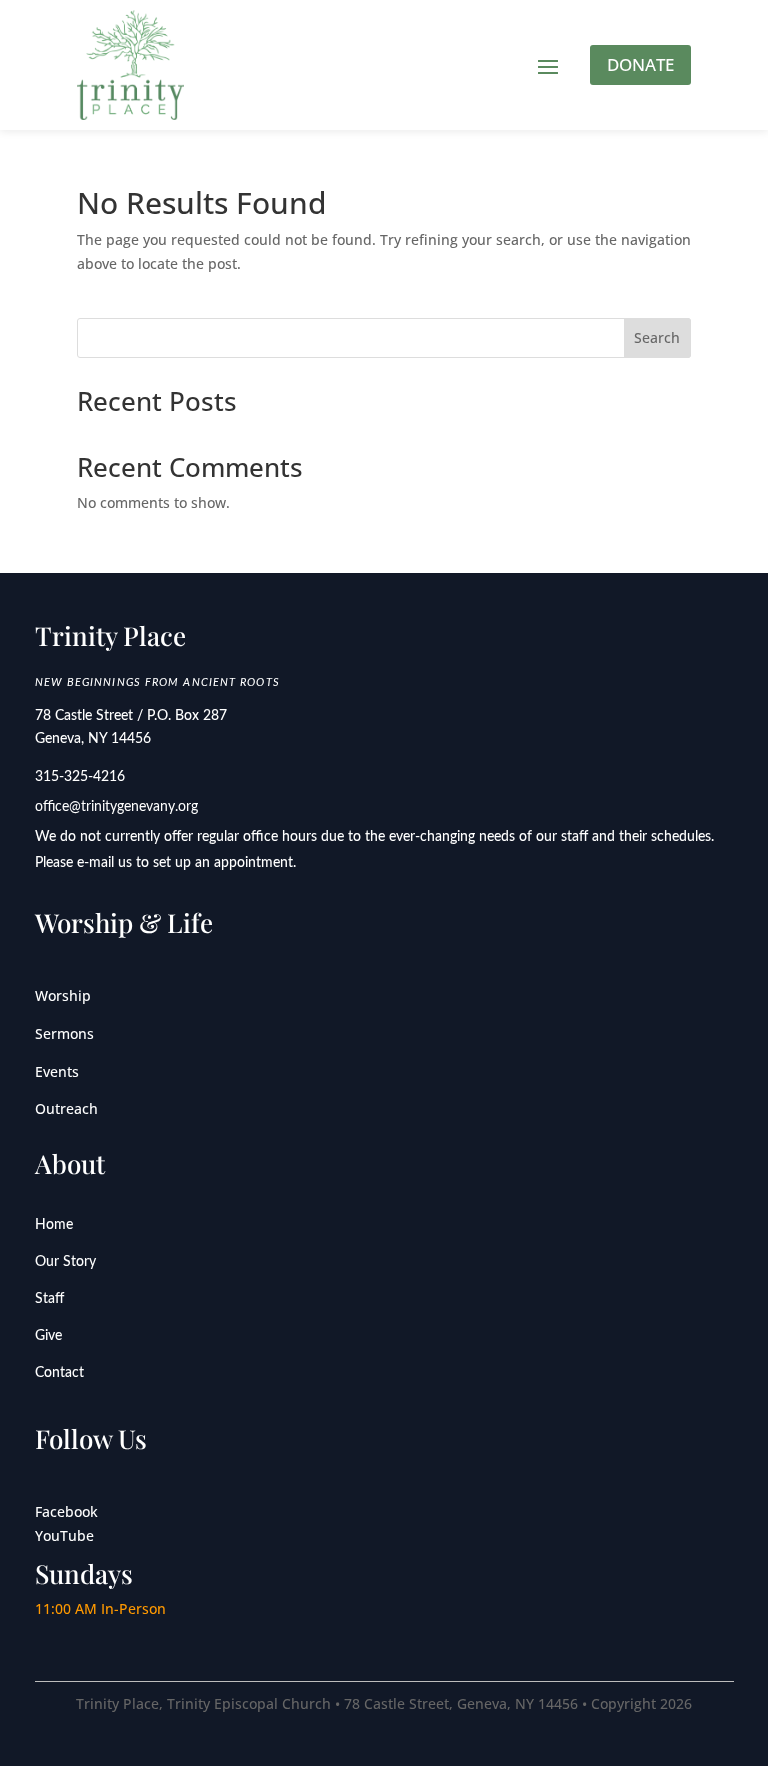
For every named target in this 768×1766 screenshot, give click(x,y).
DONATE (640, 64)
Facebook (66, 1511)
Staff (49, 1299)
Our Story (65, 1262)
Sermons (64, 1033)
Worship (63, 995)
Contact (59, 1373)
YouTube (64, 1535)
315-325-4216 (80, 777)
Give (48, 1336)
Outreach (66, 1108)
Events (57, 1071)
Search (657, 337)
